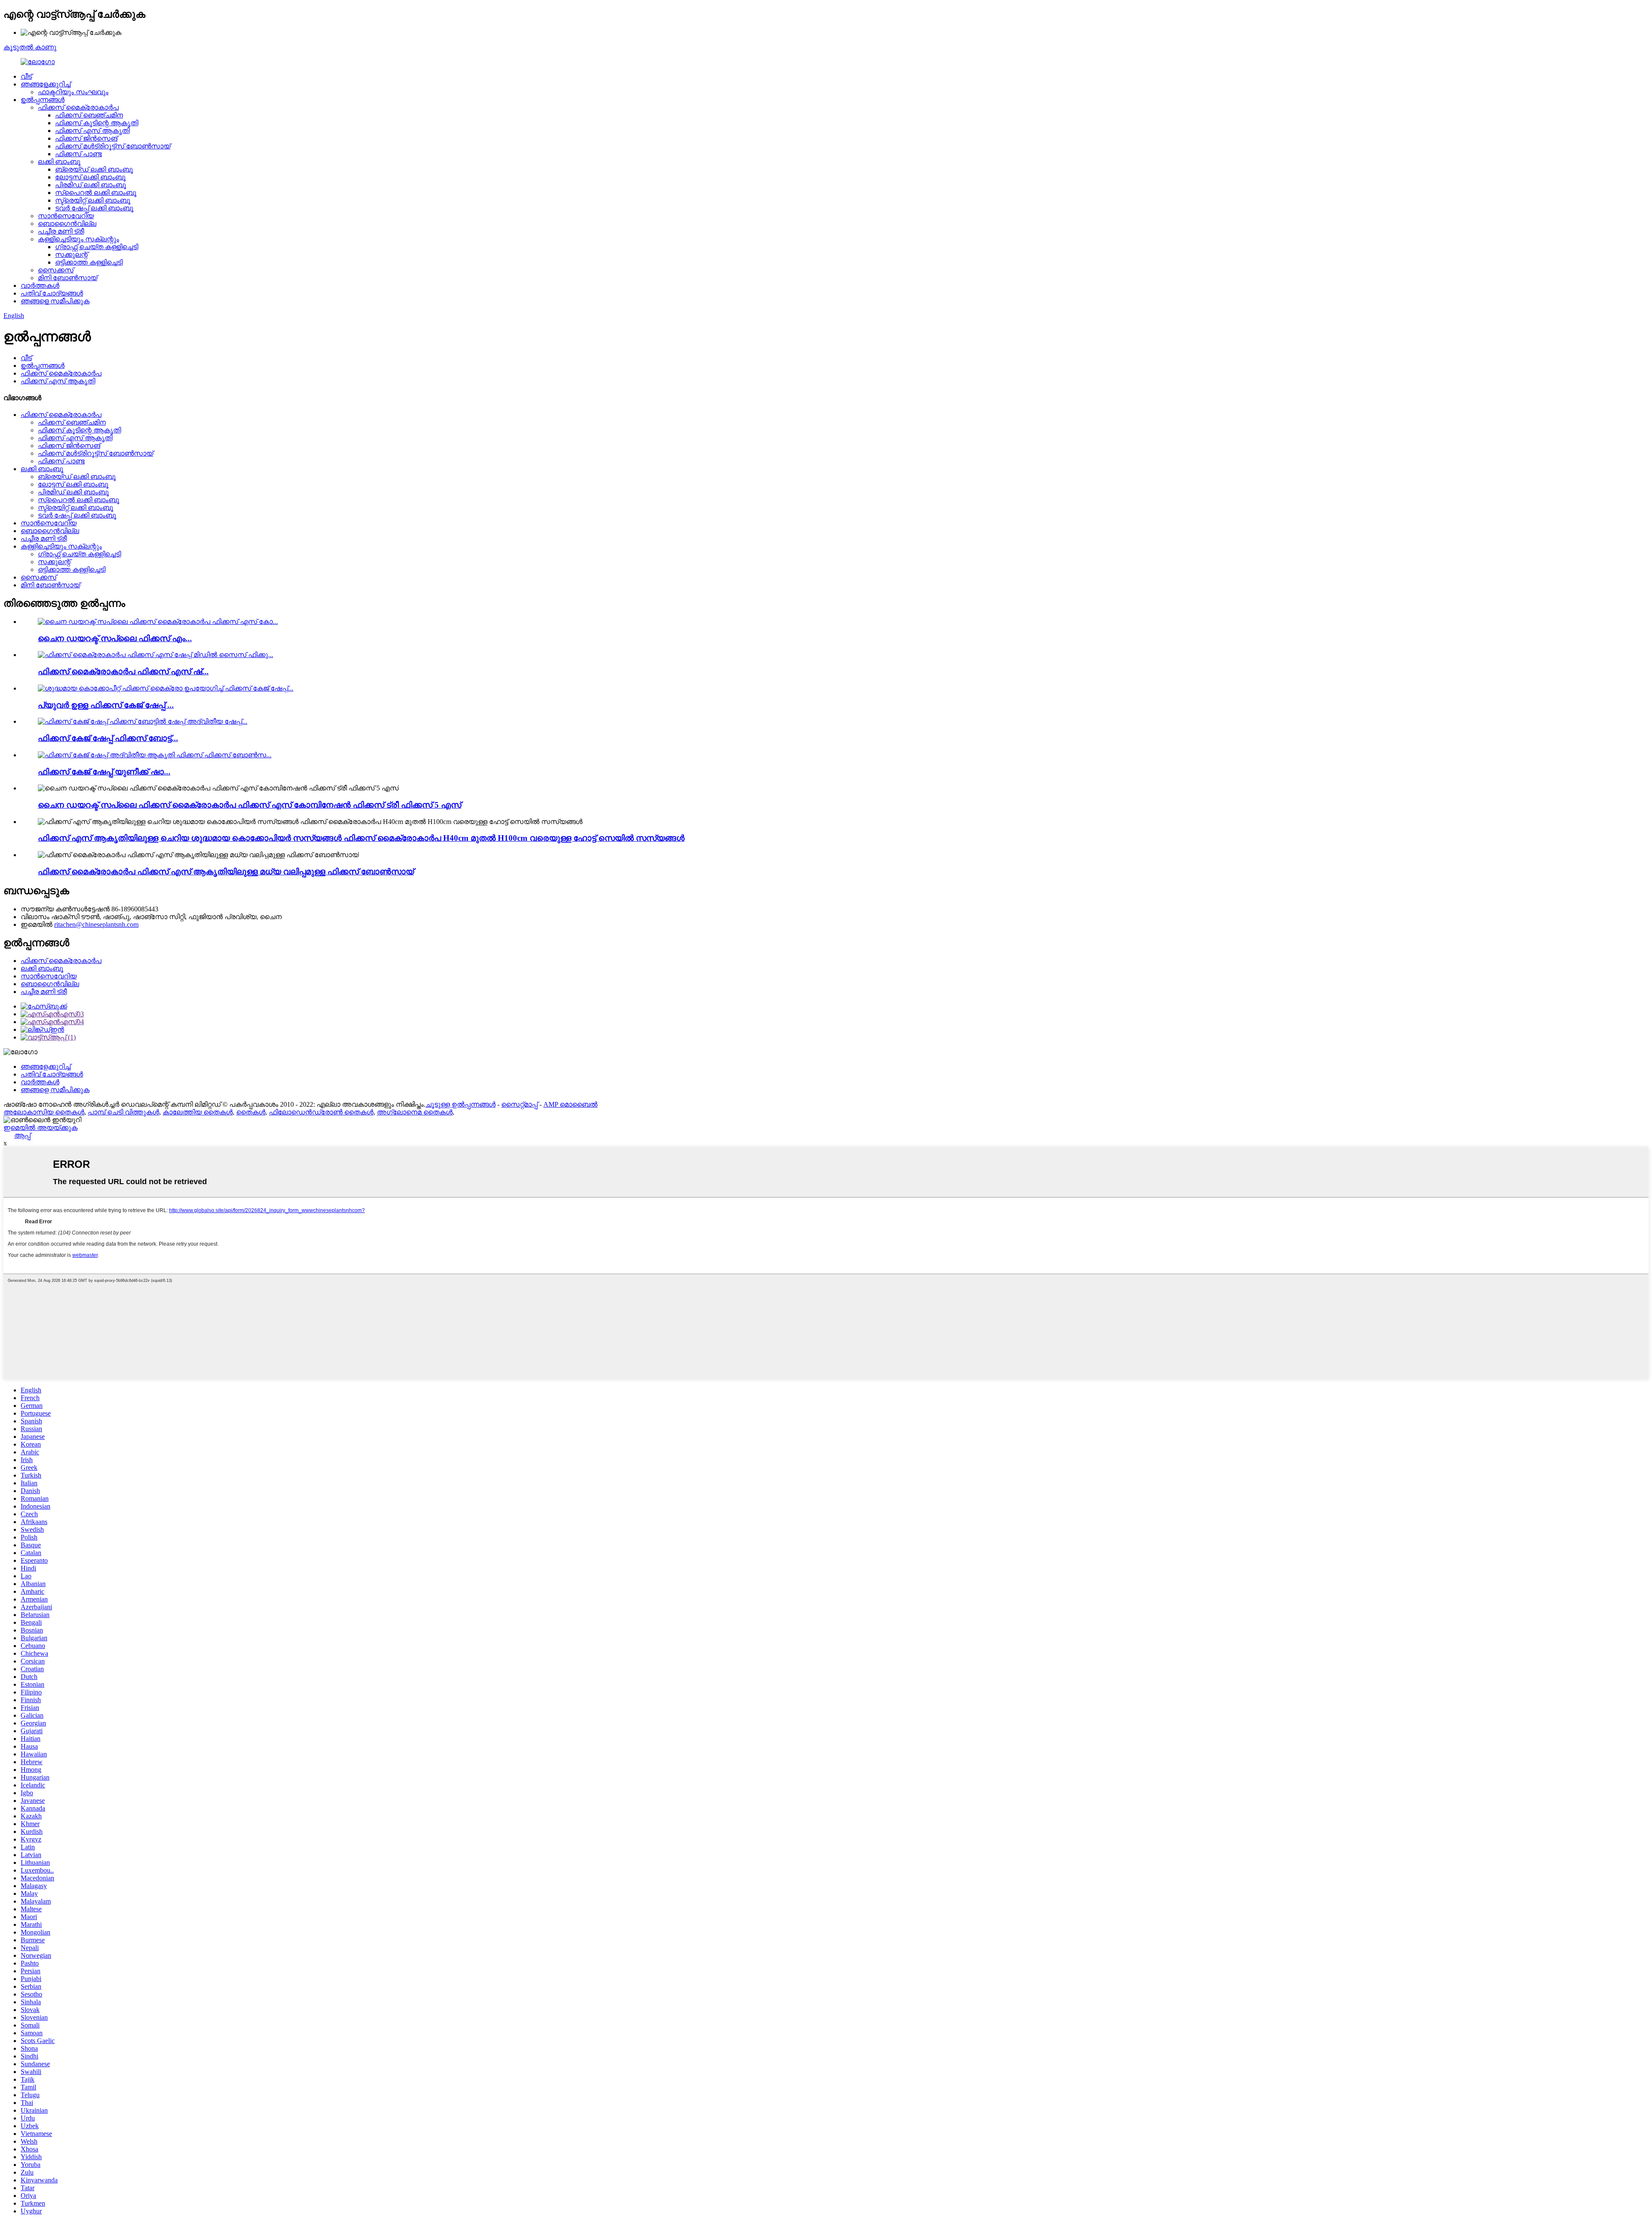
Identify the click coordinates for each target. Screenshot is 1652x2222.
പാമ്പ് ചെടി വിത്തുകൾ (123, 1112)
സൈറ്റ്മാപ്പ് (519, 1104)
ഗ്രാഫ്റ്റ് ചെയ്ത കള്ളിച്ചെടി (97, 247)
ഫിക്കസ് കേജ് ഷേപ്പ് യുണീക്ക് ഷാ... (104, 772)
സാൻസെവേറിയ (66, 216)
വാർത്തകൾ (40, 285)
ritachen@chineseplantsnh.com (96, 924)
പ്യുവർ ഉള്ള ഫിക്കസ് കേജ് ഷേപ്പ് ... (106, 705)
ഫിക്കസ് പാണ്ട (79, 154)
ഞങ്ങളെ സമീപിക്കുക (55, 301)
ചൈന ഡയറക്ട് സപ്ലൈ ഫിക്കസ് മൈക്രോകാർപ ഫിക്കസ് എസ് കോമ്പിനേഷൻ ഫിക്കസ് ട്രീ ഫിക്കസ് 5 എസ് (250, 805)
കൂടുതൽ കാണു (30, 47)
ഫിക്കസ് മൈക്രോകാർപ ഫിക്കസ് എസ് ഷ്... (123, 671)
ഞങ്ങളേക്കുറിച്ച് (46, 84)
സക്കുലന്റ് (71, 255)
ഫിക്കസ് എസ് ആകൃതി (92, 131)
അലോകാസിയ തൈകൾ (44, 1112)
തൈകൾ (251, 1112)
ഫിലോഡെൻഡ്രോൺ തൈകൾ (321, 1112)
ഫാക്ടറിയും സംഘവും (73, 92)
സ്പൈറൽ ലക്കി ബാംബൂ (96, 193)
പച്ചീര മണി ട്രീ (61, 231)
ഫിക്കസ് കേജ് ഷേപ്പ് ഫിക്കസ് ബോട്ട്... (108, 738)
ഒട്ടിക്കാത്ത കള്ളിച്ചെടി (89, 262)
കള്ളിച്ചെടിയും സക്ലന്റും (79, 239)
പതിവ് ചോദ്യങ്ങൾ (52, 293)
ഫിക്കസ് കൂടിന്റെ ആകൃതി (97, 123)
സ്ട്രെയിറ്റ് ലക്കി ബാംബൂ (93, 200)
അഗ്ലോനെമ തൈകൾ (415, 1112)
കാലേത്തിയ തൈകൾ (198, 1112)
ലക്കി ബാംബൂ (59, 162)
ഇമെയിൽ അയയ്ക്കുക (40, 1128)
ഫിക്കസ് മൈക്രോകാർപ (78, 107)
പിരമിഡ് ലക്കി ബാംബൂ (91, 185)
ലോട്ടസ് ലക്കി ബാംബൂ (90, 177)
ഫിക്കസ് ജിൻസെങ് (86, 138)
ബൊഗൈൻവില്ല (67, 224)
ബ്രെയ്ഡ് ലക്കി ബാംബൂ (94, 169)
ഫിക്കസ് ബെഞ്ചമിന (89, 115)
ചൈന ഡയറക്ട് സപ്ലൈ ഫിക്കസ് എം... (115, 638)
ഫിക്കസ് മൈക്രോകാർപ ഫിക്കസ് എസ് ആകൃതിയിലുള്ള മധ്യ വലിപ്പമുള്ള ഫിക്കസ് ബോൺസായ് (226, 872)
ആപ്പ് (22, 1135)
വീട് (26, 76)
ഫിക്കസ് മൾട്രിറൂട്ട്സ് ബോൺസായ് (113, 146)
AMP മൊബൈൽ (570, 1104)
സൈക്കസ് (56, 270)
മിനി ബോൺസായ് (68, 278)
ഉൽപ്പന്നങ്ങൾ (43, 100)
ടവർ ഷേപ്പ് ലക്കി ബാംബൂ (94, 208)
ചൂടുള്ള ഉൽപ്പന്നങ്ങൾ (461, 1104)
